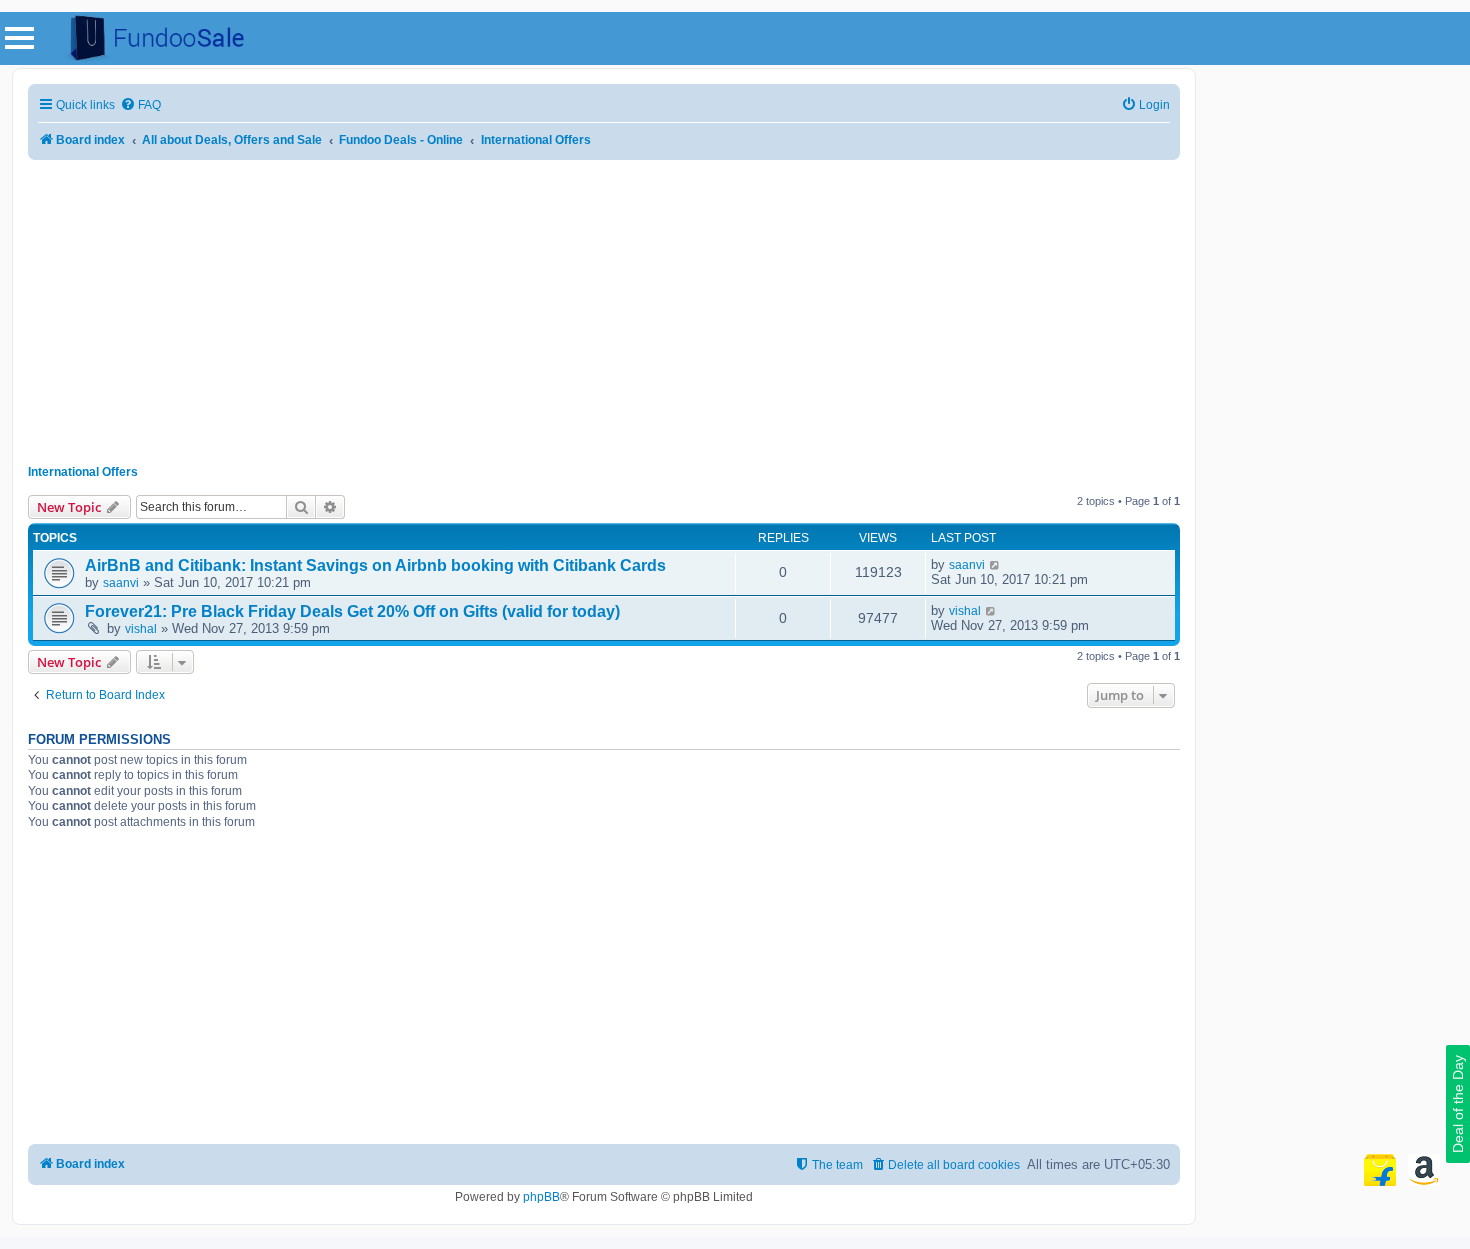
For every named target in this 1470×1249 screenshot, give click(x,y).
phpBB (541, 1197)
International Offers (83, 472)
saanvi (121, 583)
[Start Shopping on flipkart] (1380, 1170)
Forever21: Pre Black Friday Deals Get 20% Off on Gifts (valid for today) (352, 611)
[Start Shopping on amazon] (1424, 1170)
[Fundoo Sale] (149, 38)
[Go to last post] (995, 565)
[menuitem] (140, 105)
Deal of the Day (1458, 1104)
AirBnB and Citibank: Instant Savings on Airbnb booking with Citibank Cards (375, 565)
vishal (141, 629)
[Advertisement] (604, 305)
